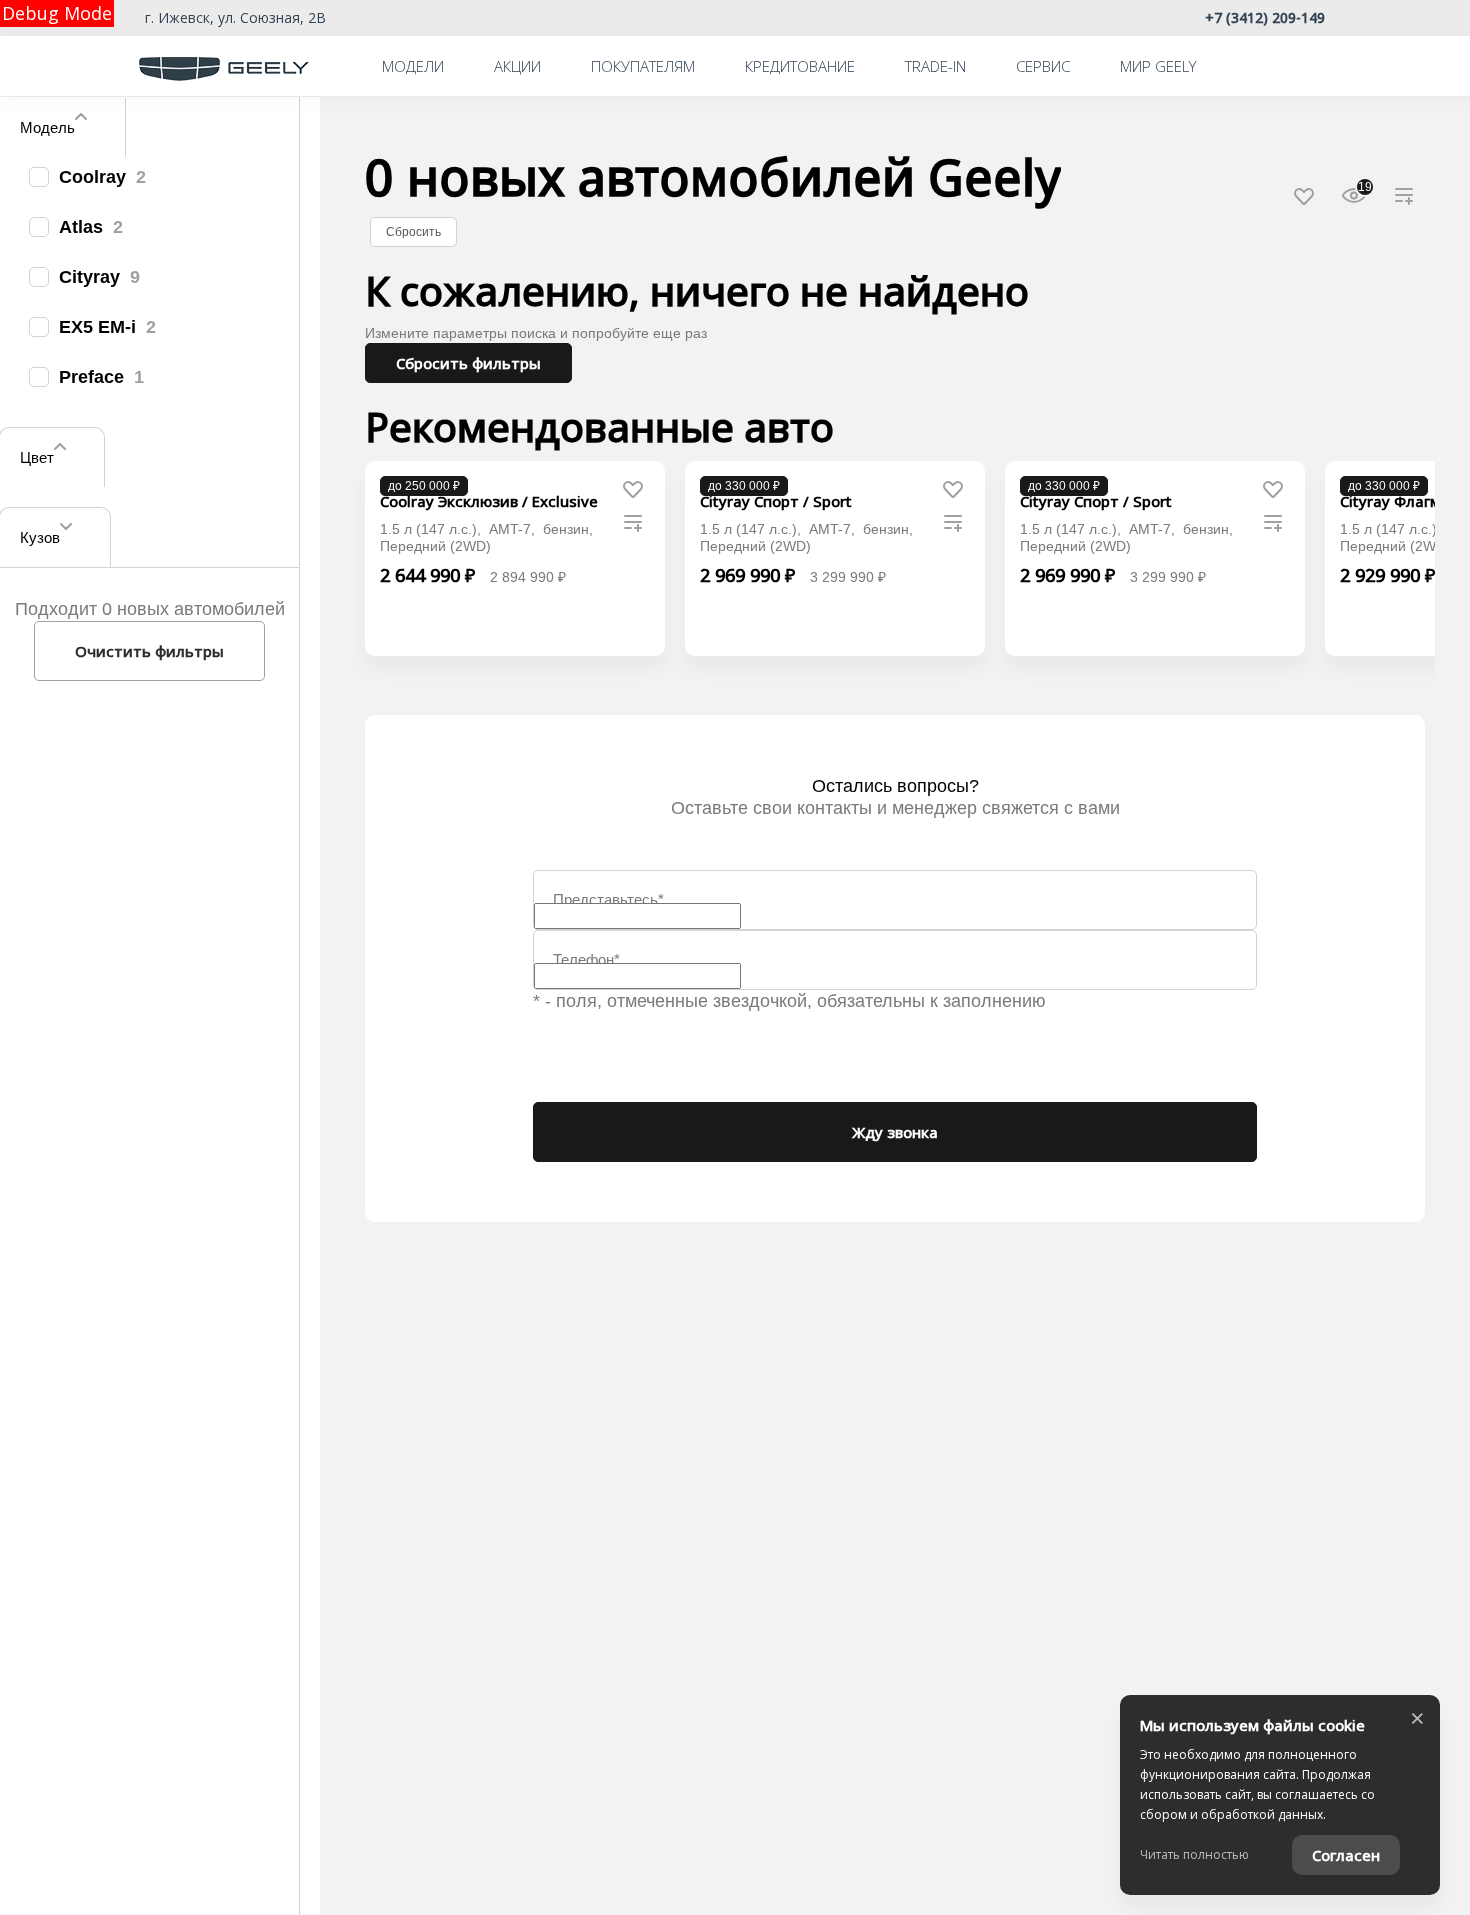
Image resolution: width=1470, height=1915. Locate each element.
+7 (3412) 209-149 (1265, 17)
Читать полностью (1194, 1854)
